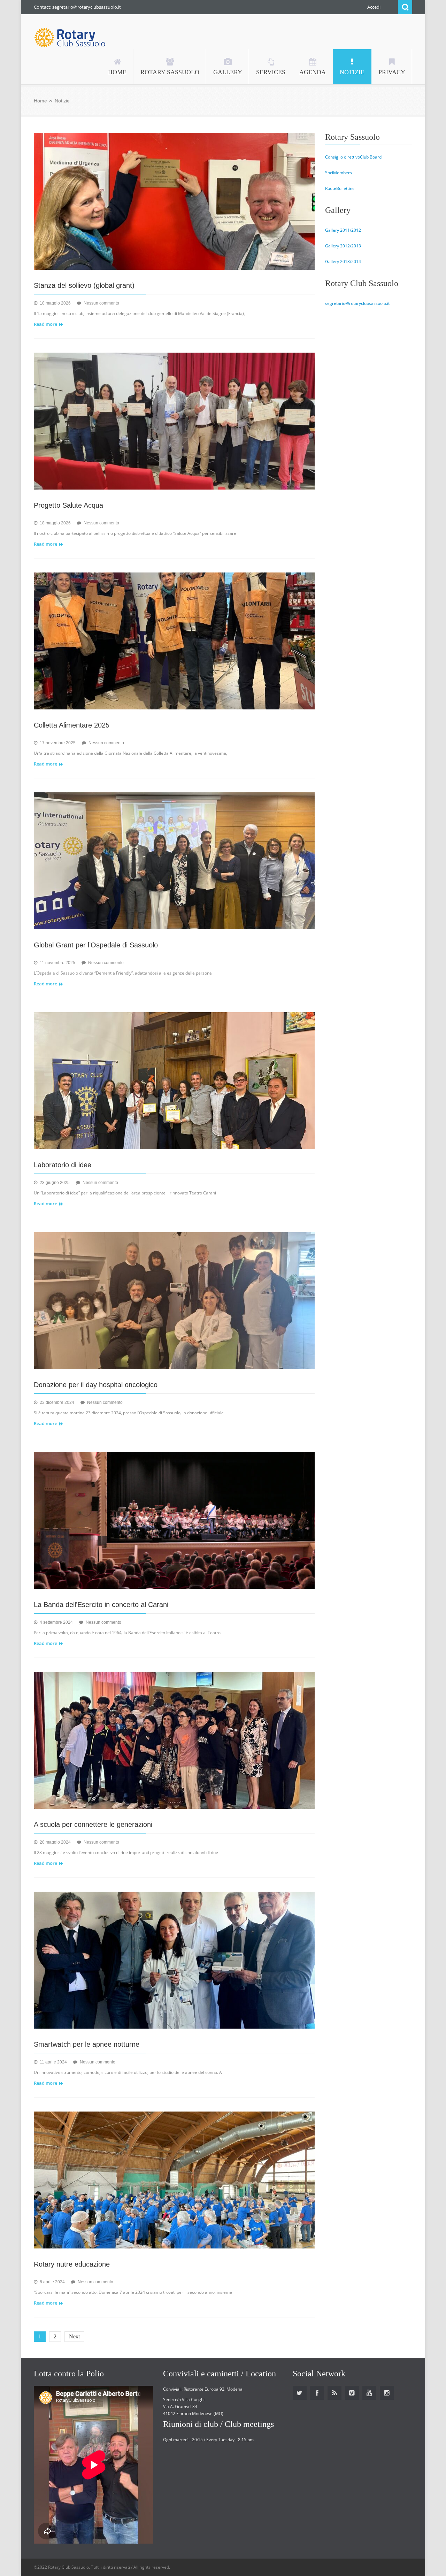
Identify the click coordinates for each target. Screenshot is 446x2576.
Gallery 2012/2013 (343, 246)
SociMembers (339, 173)
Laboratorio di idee (63, 1165)
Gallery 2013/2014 (343, 262)
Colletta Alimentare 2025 (72, 725)
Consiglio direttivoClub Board (353, 157)
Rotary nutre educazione (72, 2264)
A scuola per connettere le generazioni (93, 1824)
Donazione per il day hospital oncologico (96, 1385)
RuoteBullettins (340, 188)
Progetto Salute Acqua (68, 505)
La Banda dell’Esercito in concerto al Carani (101, 1605)
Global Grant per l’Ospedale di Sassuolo (96, 945)
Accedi (374, 7)
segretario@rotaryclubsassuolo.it (357, 303)
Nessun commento (101, 303)
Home (40, 101)
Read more (45, 324)
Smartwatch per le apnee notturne (87, 2044)
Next (74, 2336)
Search (405, 7)
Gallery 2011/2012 (343, 230)
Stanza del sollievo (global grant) (84, 285)
